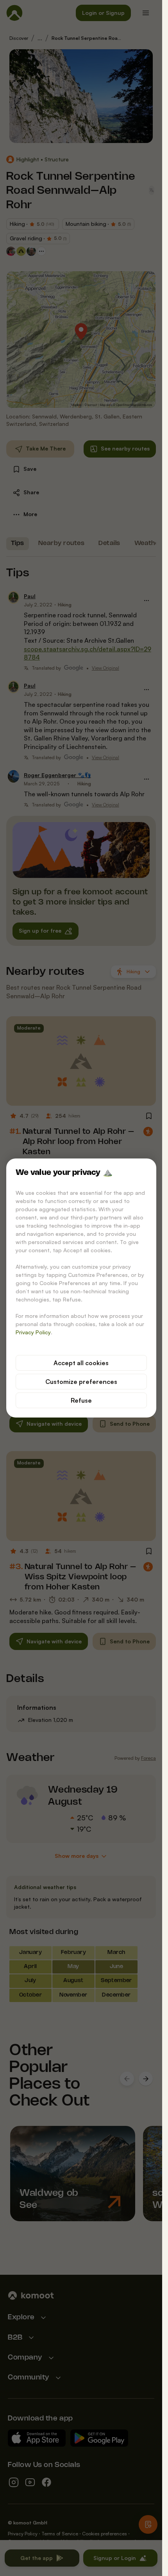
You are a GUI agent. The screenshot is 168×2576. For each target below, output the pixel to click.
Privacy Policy (33, 1332)
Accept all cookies (81, 1363)
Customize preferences (81, 1382)
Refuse (81, 1400)
